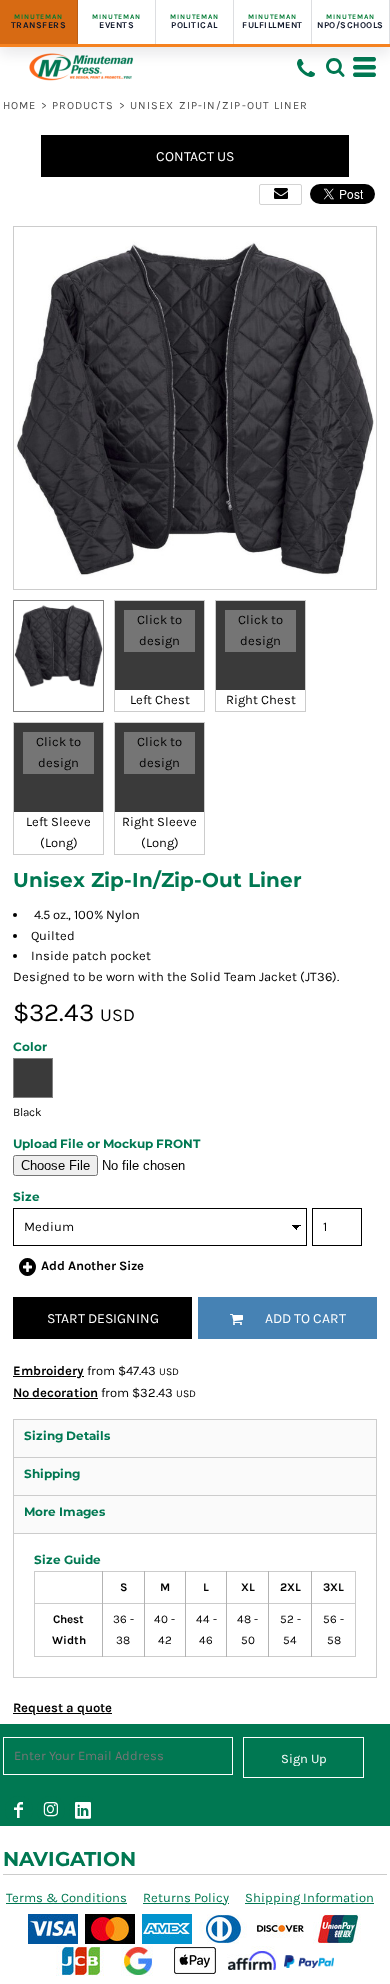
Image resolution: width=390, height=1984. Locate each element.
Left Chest (160, 699)
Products (83, 105)
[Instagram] (51, 1810)
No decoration (55, 1392)
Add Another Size (92, 1265)
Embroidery (48, 1370)
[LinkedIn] (83, 1810)
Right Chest (261, 699)
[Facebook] (19, 1810)
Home (19, 105)
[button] (335, 67)
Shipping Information (309, 1897)
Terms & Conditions (66, 1897)
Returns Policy (186, 1897)
